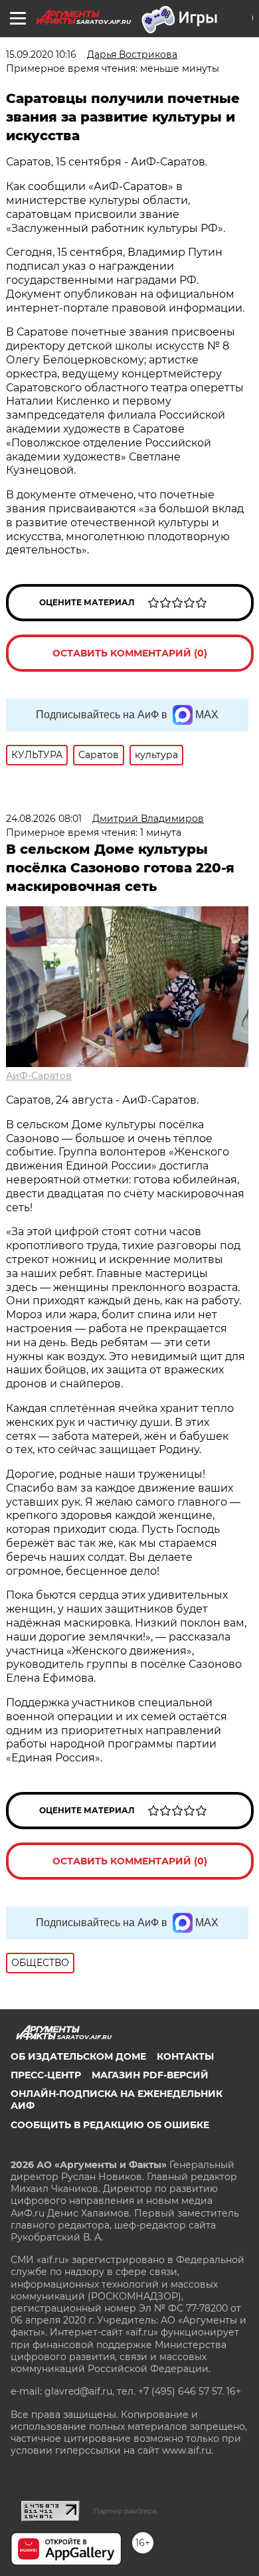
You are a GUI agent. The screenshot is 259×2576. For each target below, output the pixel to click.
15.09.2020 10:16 (41, 54)
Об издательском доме (78, 2056)
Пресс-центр (46, 2075)
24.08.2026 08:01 (44, 819)
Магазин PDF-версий (150, 2075)
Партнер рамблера (125, 2511)
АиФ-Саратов (39, 1076)
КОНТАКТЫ (185, 2056)
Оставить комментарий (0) (130, 653)
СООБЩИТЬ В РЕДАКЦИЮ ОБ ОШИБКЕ (110, 2125)
